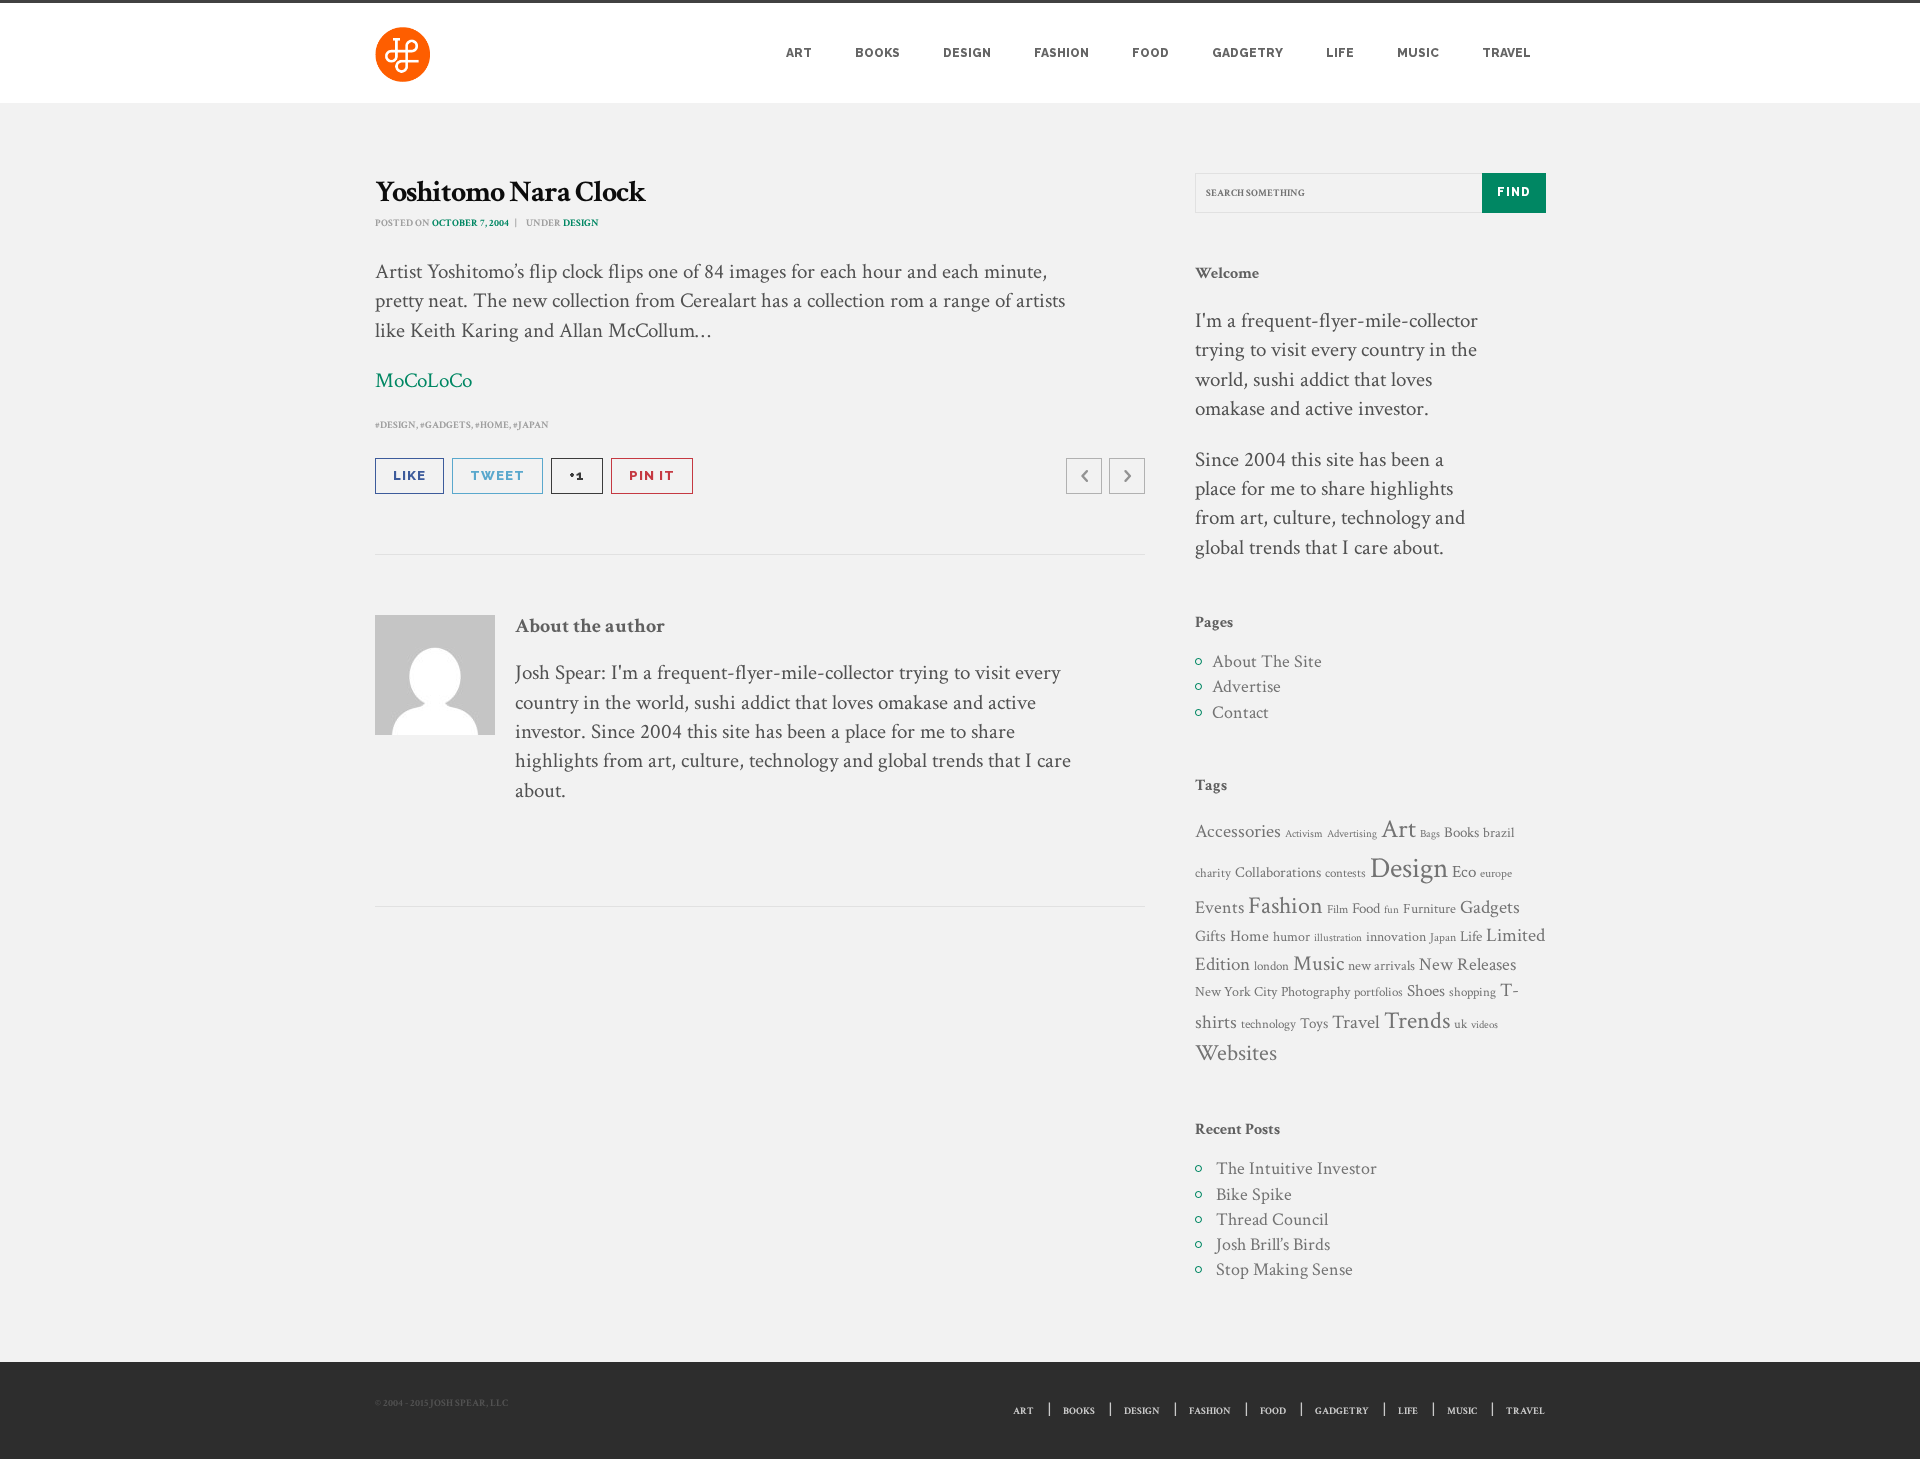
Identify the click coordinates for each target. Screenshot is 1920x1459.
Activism (1304, 834)
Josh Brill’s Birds (1273, 1244)
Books (877, 53)
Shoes (1426, 991)
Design (967, 53)
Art (799, 53)
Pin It (652, 475)
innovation (1396, 936)
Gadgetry (1247, 53)
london (1271, 966)
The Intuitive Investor (1296, 1168)
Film (1337, 909)
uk (1460, 1024)
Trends (1417, 1020)
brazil (1498, 832)
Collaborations (1278, 872)
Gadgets (448, 425)
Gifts (1210, 936)
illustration (1338, 938)
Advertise (1246, 686)
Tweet (497, 475)
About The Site (1267, 661)
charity (1213, 873)
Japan (533, 425)
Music (1418, 53)
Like (409, 475)
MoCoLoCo (423, 380)
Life (1340, 53)
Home (494, 425)
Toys (1314, 1023)
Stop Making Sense (1284, 1269)
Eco (1464, 872)
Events (1219, 907)
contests (1345, 873)
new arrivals (1381, 966)
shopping (1472, 992)
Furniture (1429, 908)
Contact (1240, 712)
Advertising (1352, 833)
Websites (1236, 1053)
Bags (1430, 834)
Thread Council (1272, 1219)
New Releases (1467, 964)
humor (1291, 937)
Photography (1315, 991)
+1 (577, 475)
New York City (1236, 991)
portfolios (1378, 992)
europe (1496, 873)
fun (1391, 909)
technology (1268, 1024)
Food (1150, 53)
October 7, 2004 (470, 223)
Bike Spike (1254, 1194)
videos (1484, 1024)
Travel (1506, 53)
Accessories (1238, 831)
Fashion (1061, 53)
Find (1514, 192)
